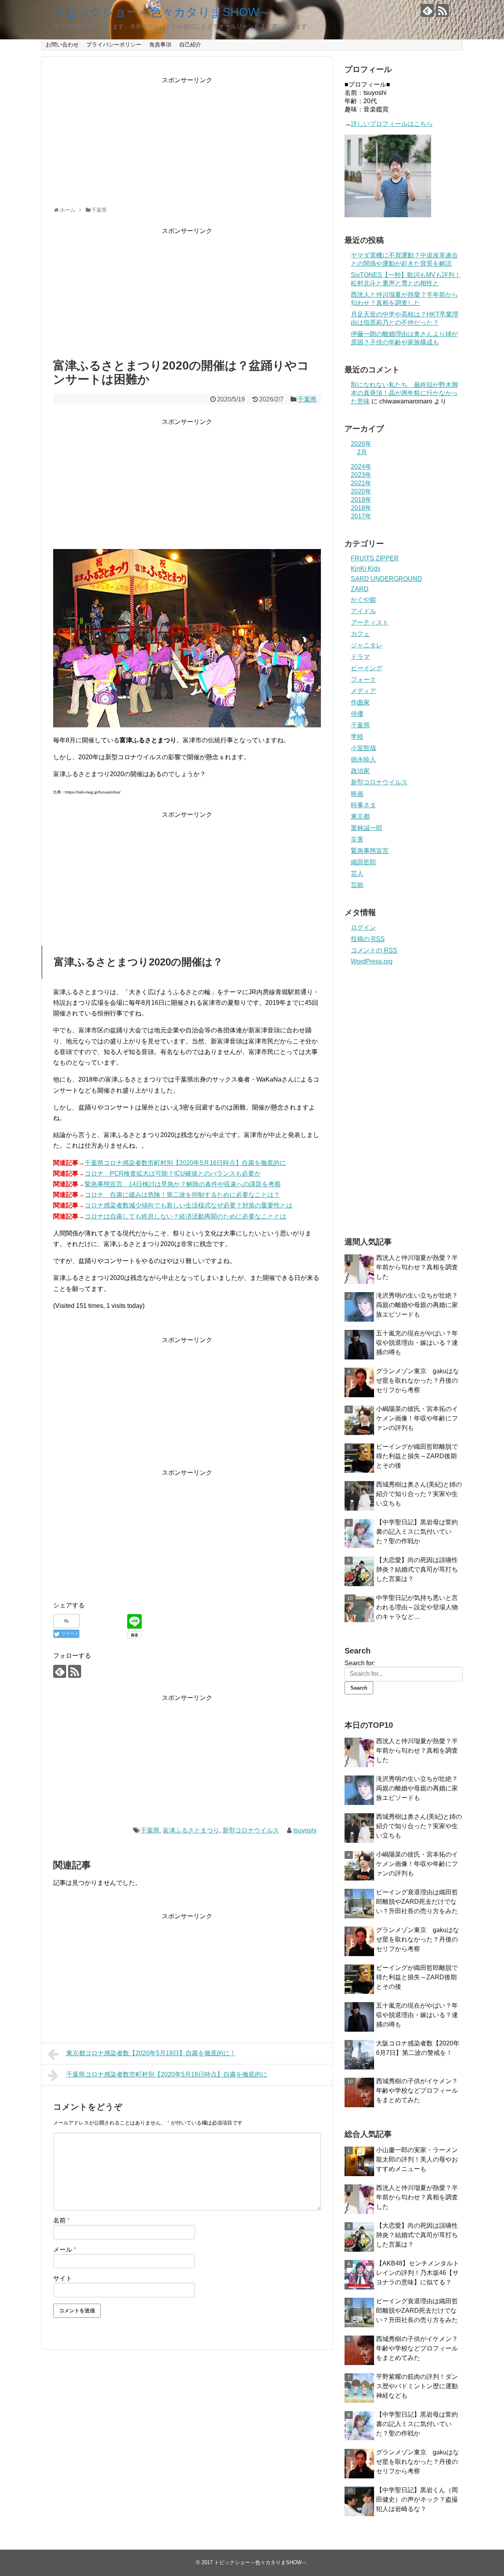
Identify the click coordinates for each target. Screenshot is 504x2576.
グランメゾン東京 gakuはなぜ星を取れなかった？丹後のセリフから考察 (418, 1380)
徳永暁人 (363, 759)
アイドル (363, 611)
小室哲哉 (363, 748)
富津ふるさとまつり (191, 1830)
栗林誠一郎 (367, 828)
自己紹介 (190, 44)
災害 (357, 839)
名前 (61, 2220)
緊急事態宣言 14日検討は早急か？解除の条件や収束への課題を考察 (183, 1184)
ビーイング (367, 668)
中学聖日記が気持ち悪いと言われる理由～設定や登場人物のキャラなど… (417, 1607)
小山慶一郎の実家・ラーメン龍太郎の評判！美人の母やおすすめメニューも (417, 2159)
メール (65, 2250)
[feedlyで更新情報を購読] (427, 10)
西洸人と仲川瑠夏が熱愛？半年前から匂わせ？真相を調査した (417, 1267)
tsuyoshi (305, 1830)
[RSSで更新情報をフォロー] (442, 10)
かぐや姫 (363, 600)
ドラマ (360, 657)
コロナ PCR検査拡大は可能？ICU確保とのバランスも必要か (173, 1173)
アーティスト (370, 622)
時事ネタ (363, 805)
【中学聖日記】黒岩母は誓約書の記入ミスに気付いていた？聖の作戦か (417, 1532)
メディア (363, 691)
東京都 (360, 816)
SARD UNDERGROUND (386, 579)
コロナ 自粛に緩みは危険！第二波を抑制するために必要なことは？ (182, 1195)
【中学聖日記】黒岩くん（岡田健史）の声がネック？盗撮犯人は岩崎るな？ (417, 2499)
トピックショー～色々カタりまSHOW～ (162, 12)
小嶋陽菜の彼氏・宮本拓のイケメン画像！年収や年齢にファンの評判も (417, 1418)
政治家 (360, 771)
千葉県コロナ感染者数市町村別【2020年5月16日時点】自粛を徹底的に (185, 1163)
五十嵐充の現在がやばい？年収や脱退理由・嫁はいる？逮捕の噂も (417, 1343)
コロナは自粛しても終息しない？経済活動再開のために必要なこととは (185, 1216)
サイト (63, 2278)
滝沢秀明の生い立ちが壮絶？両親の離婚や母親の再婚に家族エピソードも (417, 1305)
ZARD (360, 589)
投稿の (368, 939)
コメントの (374, 950)
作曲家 (360, 702)
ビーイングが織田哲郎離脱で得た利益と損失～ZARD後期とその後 (417, 1456)
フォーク (363, 680)
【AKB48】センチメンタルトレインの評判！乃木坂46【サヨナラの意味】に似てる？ (418, 2273)
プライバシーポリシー (114, 44)
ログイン (363, 927)
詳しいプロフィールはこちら (392, 124)
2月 (362, 452)
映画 (357, 794)
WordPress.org (372, 961)
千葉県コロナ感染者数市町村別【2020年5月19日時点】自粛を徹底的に (167, 2074)
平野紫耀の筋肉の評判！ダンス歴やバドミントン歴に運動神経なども (417, 2386)
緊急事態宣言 (370, 851)
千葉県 (307, 399)
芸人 (357, 874)
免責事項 (160, 44)
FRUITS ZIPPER (375, 558)
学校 (357, 737)
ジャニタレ (367, 645)
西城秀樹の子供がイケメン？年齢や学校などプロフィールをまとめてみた (417, 2091)
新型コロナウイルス (251, 1830)
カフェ (360, 634)
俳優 (357, 714)
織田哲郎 (363, 862)
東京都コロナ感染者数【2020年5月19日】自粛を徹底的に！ (151, 2053)
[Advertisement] (187, 140)
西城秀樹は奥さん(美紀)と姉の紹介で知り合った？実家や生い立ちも (419, 1494)
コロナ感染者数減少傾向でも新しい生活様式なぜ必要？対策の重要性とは (189, 1205)
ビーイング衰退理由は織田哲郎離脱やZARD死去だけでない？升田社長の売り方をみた (417, 1902)
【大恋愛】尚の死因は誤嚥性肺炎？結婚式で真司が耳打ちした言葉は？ (417, 1569)
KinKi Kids (366, 569)
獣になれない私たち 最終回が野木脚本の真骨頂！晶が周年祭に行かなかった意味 (404, 393)
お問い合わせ (62, 44)
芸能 (357, 885)
